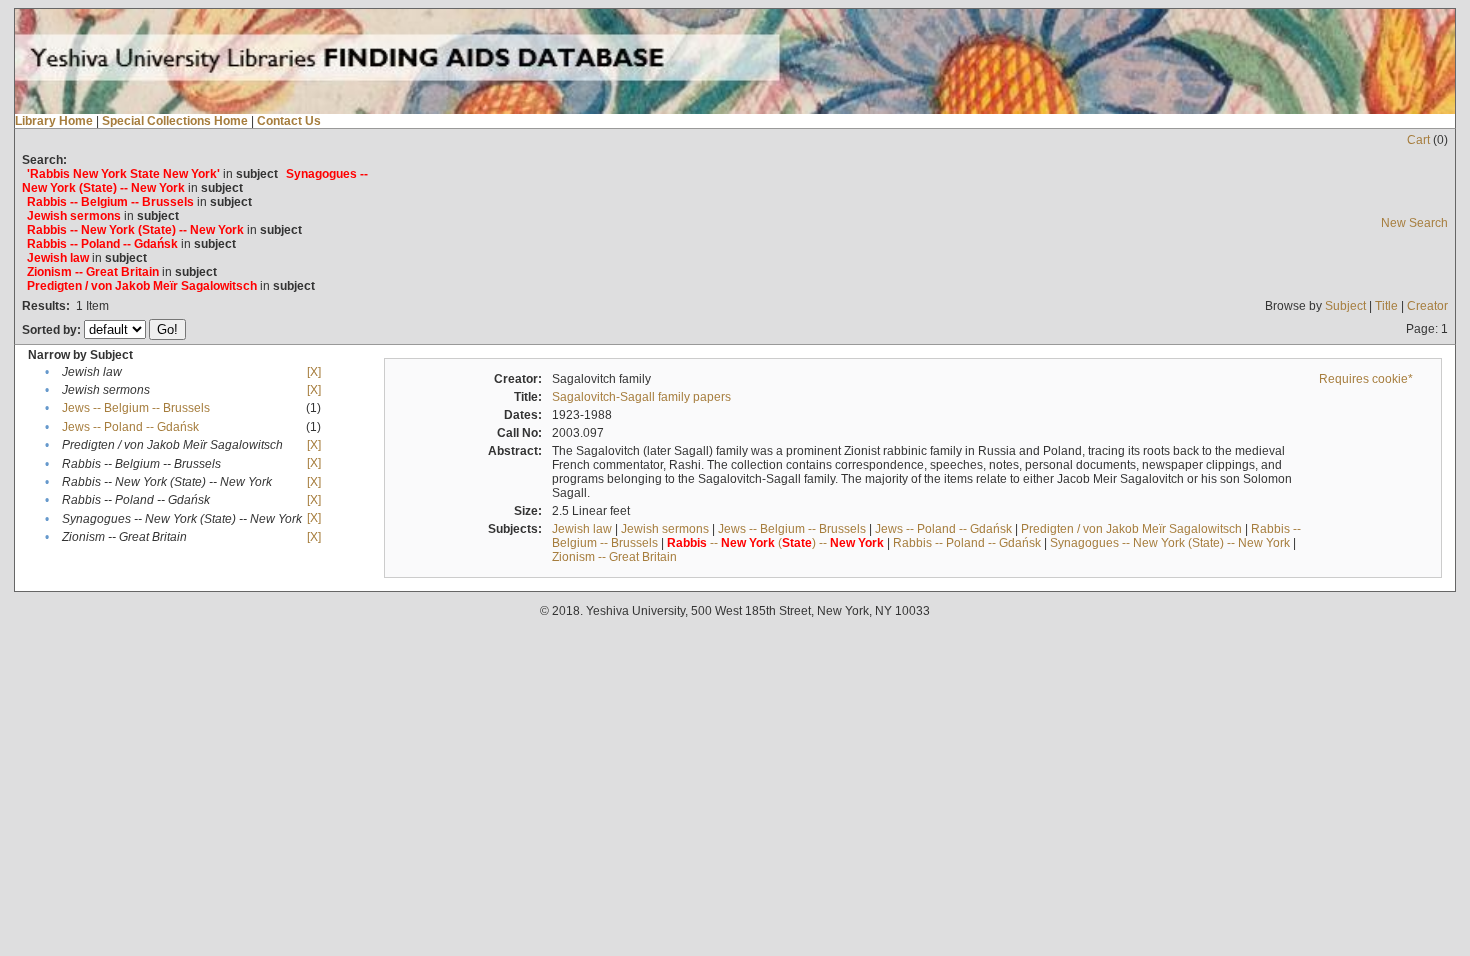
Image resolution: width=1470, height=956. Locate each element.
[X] (314, 372)
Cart (1418, 140)
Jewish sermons (665, 529)
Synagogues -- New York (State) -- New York (1170, 543)
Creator (1427, 306)
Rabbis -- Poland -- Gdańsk (967, 543)
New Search (1414, 223)
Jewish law (582, 529)
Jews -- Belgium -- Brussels (136, 408)
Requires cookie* (1366, 379)
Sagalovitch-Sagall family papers (641, 397)
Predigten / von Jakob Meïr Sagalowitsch (1131, 529)
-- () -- (775, 543)
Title (1386, 306)
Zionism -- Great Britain (614, 557)
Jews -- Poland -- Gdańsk (130, 427)
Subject (1345, 306)
